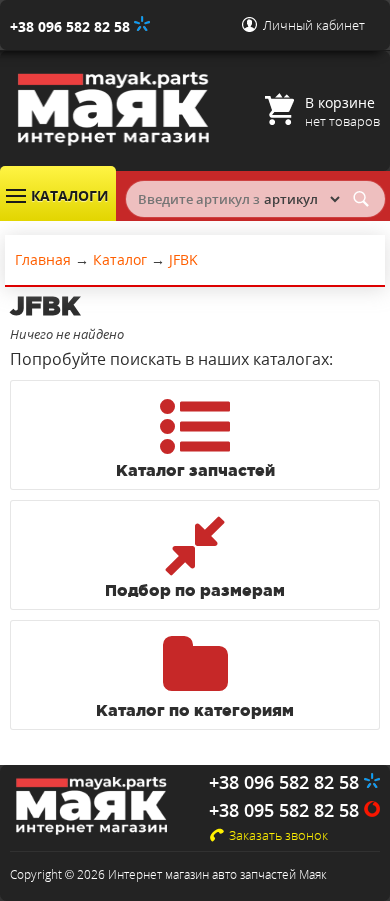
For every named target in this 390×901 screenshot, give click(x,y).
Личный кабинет (314, 25)
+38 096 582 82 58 (72, 26)
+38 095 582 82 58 (286, 810)
